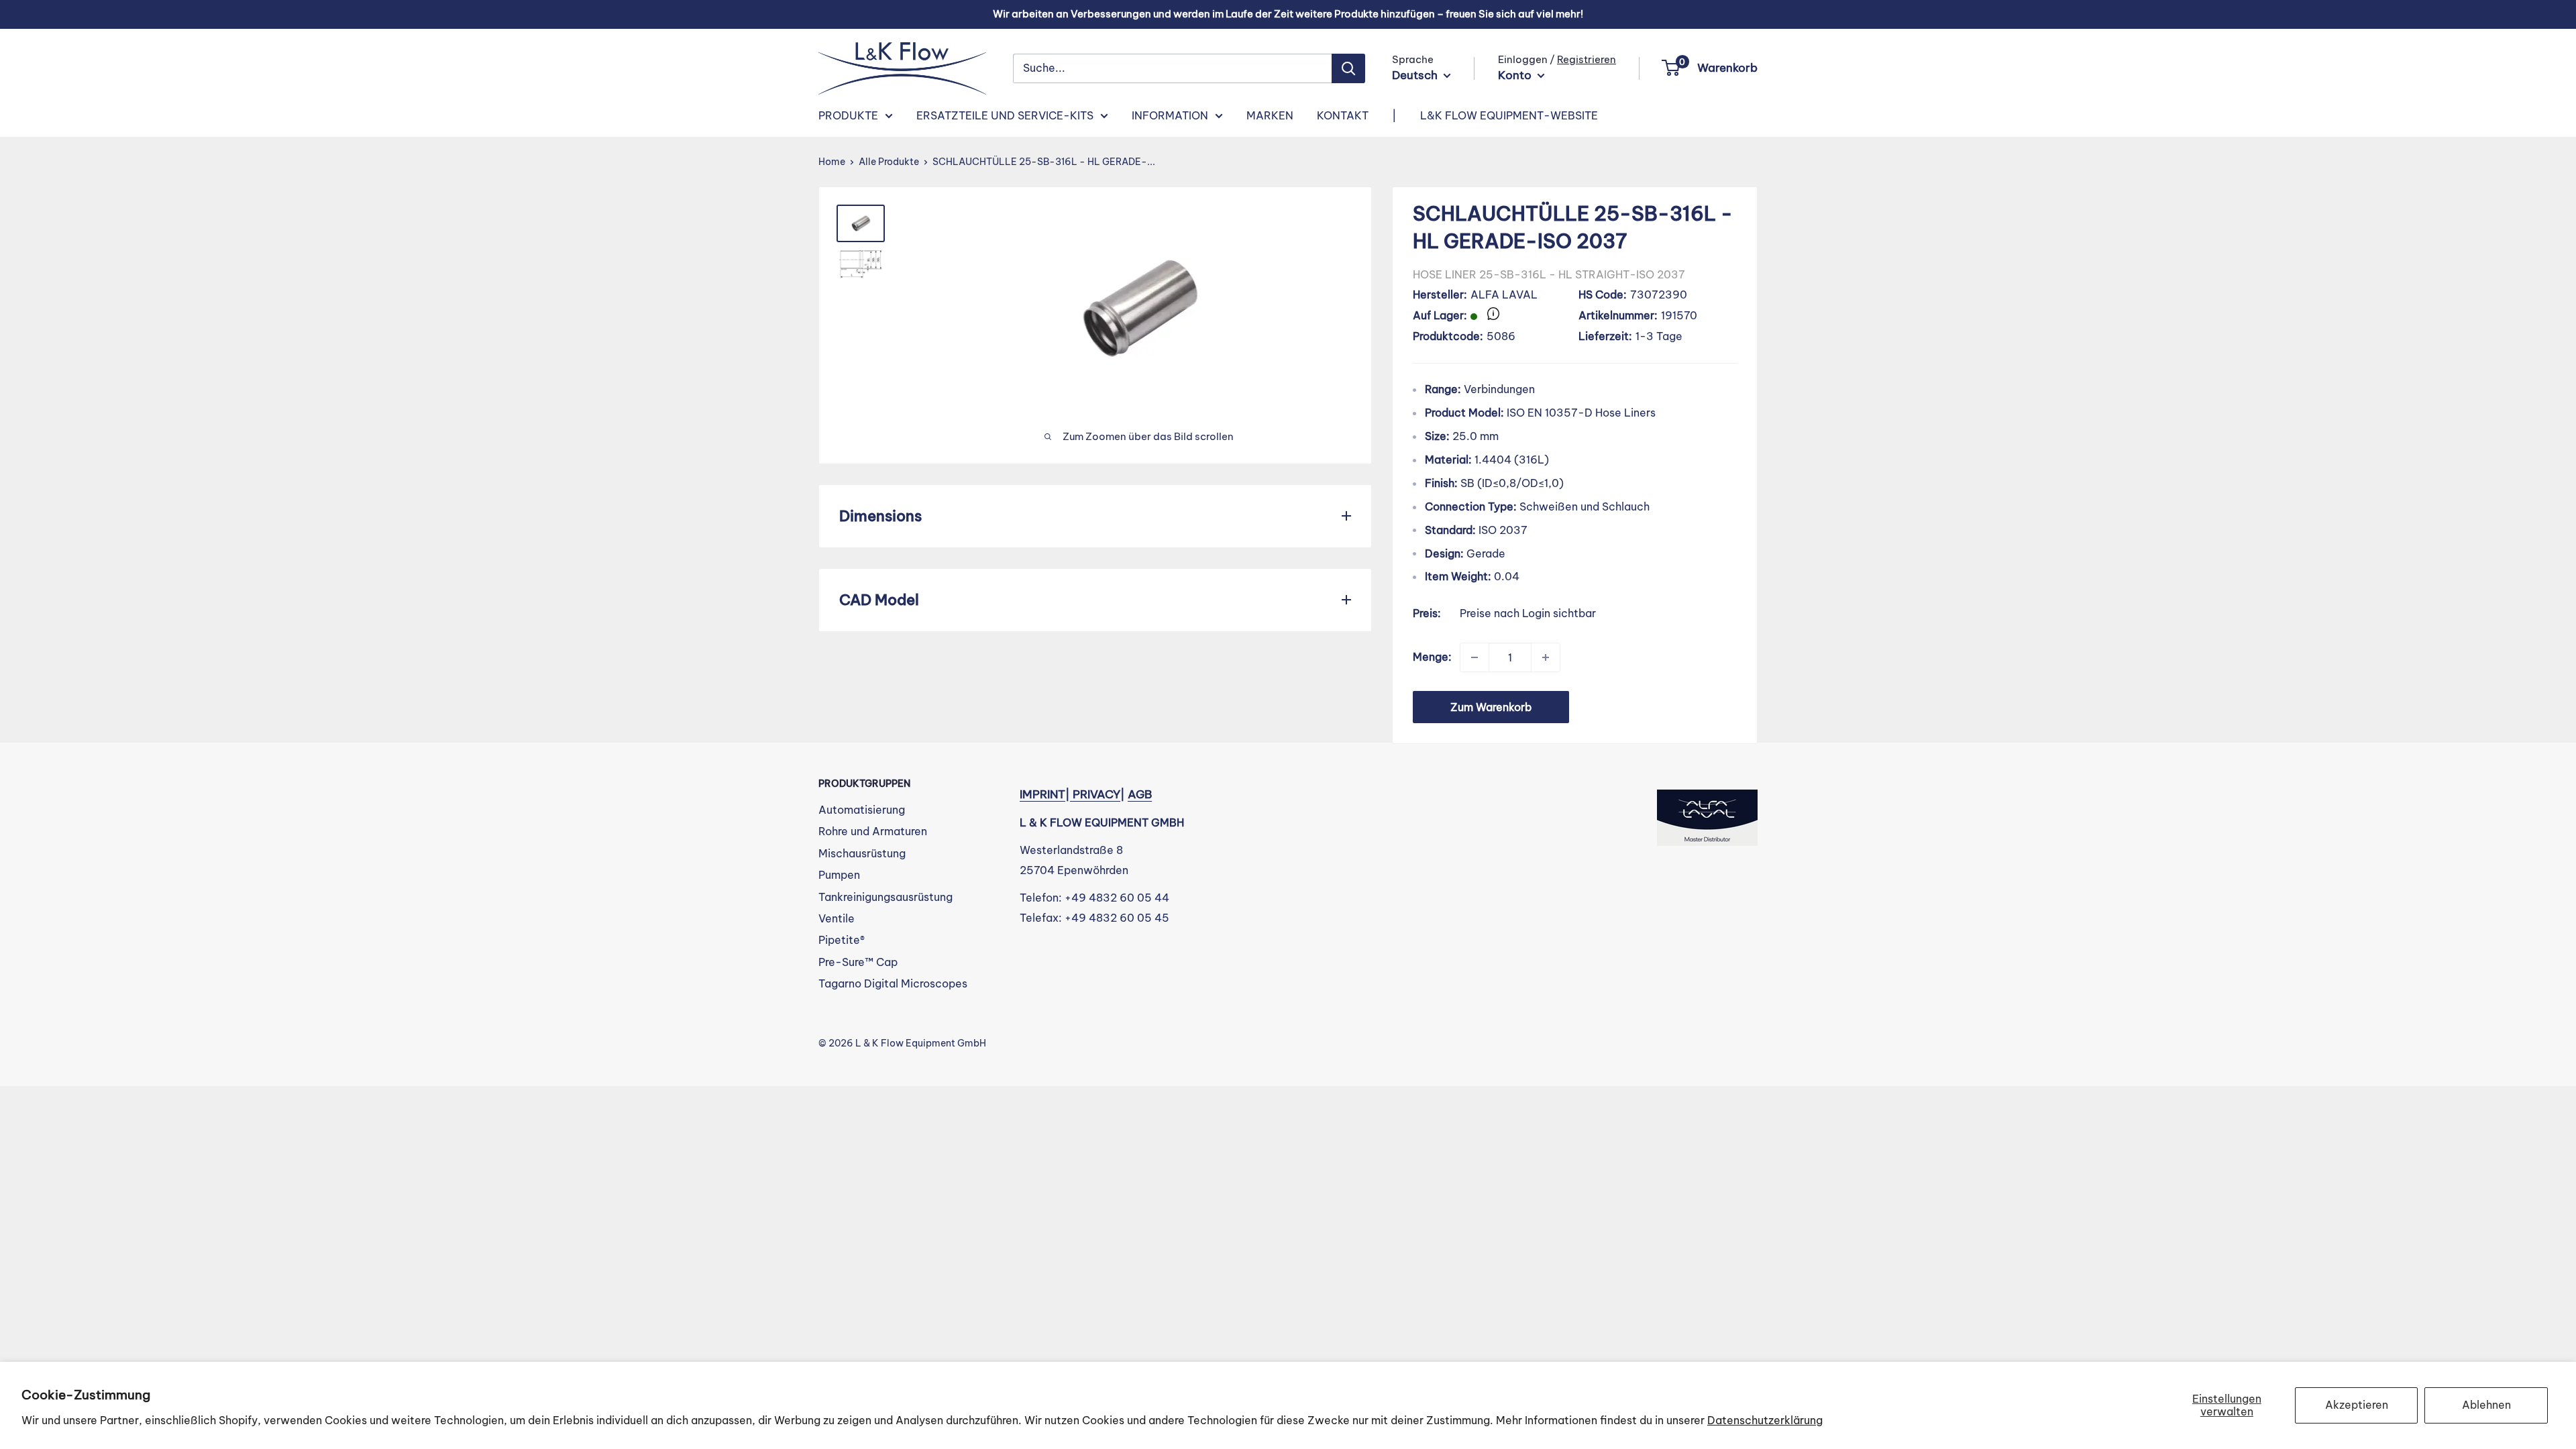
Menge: (1432, 657)
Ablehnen (2486, 1405)
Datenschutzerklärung (1765, 1420)
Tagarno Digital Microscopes (893, 983)
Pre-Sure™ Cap (858, 962)
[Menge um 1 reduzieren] (1474, 657)
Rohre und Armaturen (873, 831)
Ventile (837, 918)
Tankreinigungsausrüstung (885, 897)
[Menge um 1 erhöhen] (1546, 657)
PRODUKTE (848, 115)
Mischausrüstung (862, 853)
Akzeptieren (2357, 1405)
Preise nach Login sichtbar (1528, 613)
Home (832, 162)
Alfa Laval (1504, 294)
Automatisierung (862, 810)
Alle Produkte (889, 162)
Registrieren (1587, 59)
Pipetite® (842, 940)
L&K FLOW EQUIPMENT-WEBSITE (1509, 115)
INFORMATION (1170, 115)
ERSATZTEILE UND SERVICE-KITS (1005, 115)
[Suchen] (1348, 68)
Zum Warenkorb (1491, 707)
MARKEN (1270, 115)
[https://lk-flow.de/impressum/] (1071, 794)
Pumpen (839, 875)
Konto (1516, 75)
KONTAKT (1343, 115)
